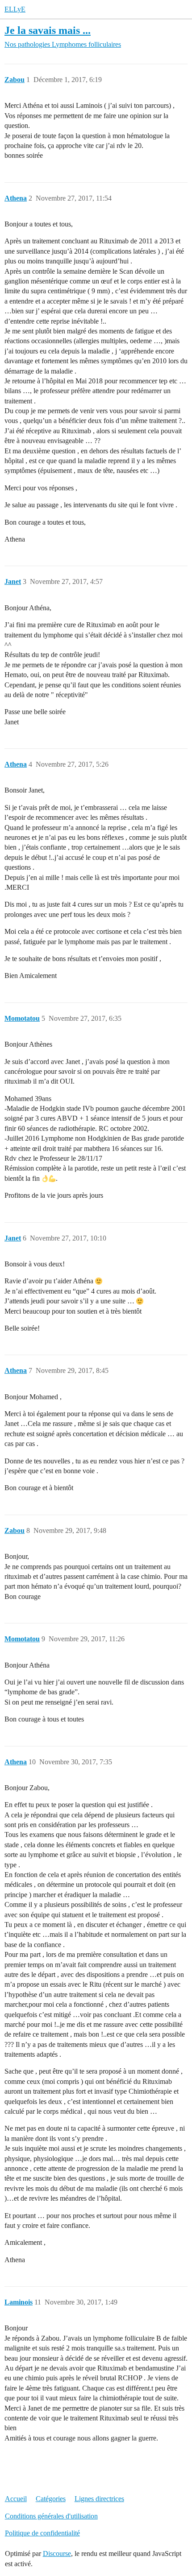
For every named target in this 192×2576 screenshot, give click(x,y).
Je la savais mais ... (48, 30)
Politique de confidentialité (42, 2533)
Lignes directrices (99, 2499)
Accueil (16, 2499)
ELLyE (15, 9)
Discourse (57, 2553)
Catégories (51, 2499)
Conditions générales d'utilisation (51, 2516)
